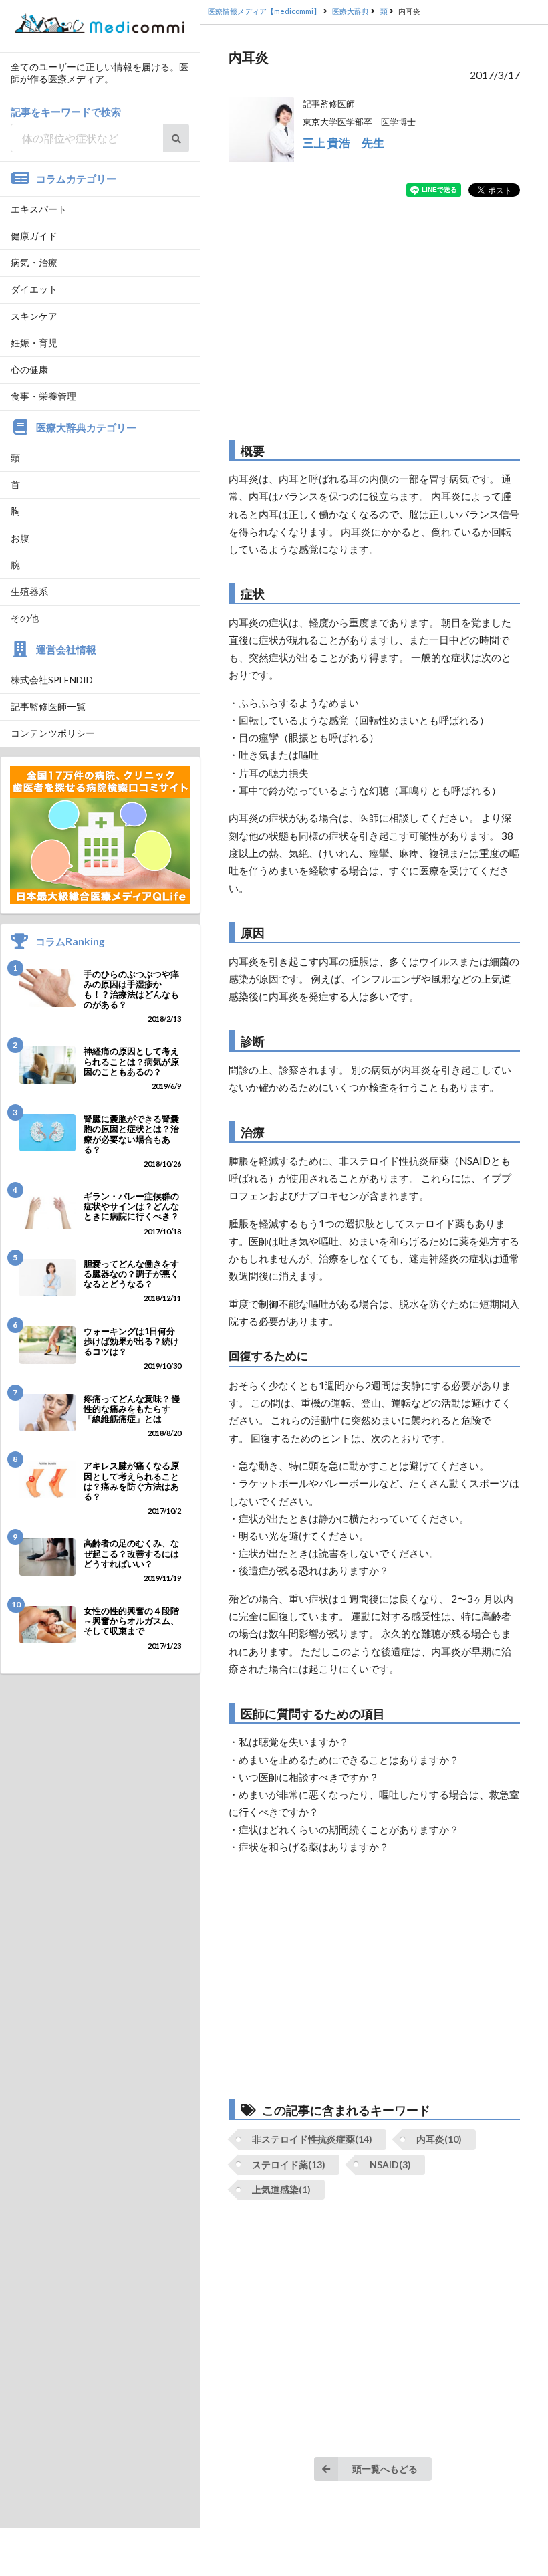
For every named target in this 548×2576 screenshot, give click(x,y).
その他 (25, 618)
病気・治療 (34, 262)
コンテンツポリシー (53, 733)
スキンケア (34, 316)
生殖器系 (29, 591)
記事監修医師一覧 (48, 706)
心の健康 (29, 369)
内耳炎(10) (439, 2139)
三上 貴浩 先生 (344, 143)
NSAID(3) (390, 2164)
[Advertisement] (374, 318)
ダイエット (34, 289)
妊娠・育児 (34, 343)
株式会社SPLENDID (52, 680)
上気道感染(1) (281, 2189)
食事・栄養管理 (43, 396)
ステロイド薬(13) (289, 2164)
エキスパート (39, 209)
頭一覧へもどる (385, 2469)
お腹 (20, 538)
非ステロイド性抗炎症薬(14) (312, 2139)
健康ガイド (34, 236)
